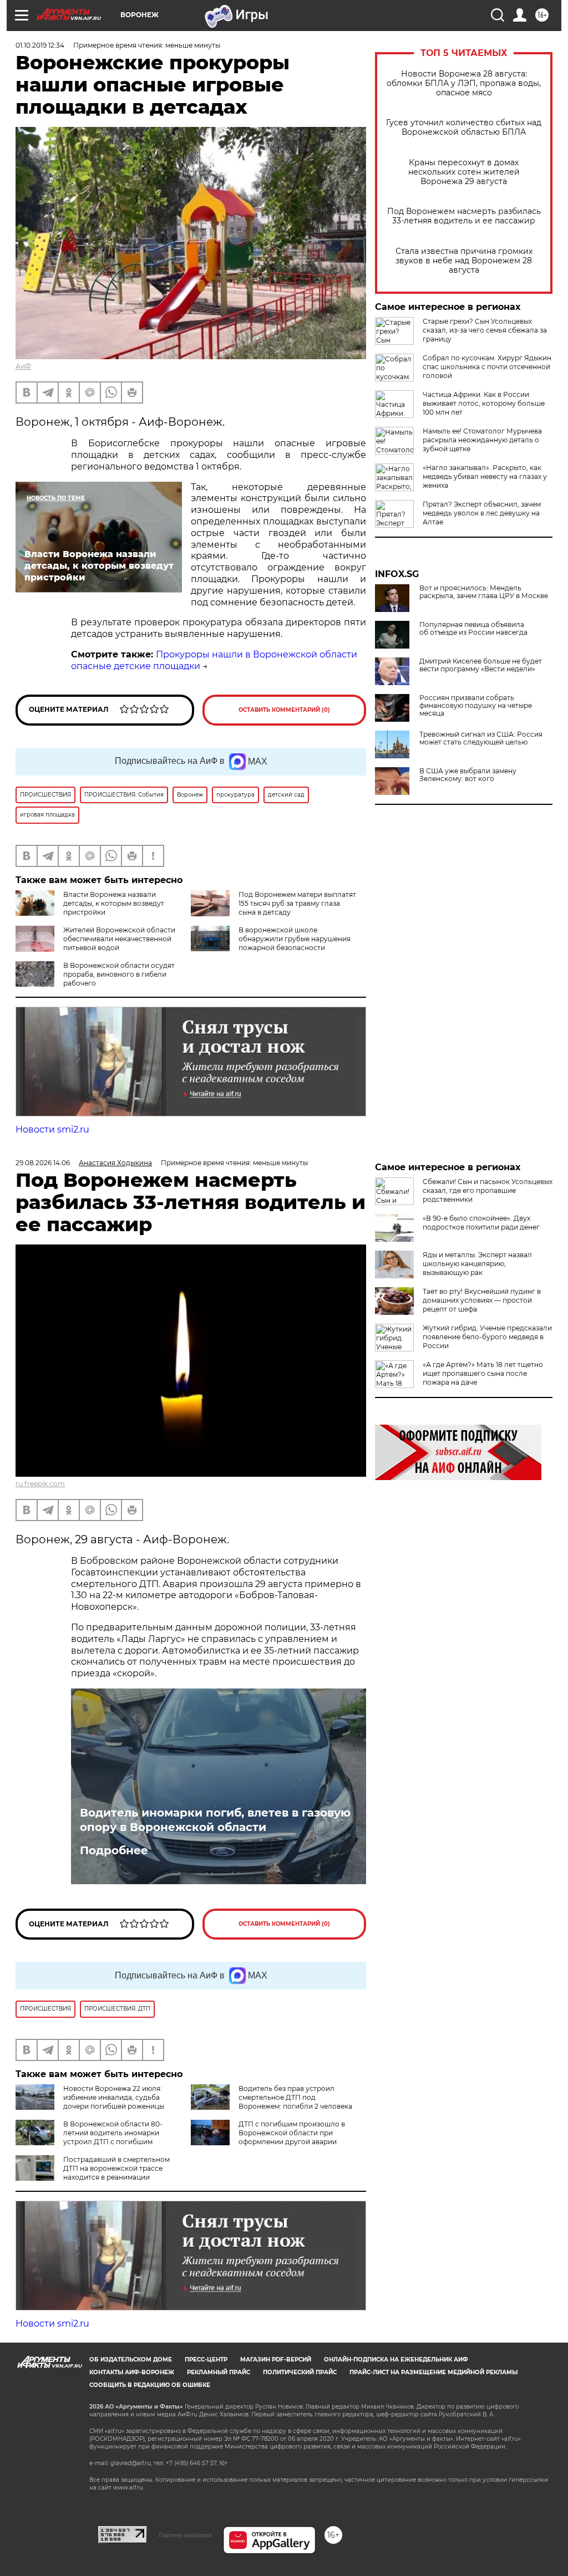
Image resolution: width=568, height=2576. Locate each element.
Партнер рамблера (185, 2535)
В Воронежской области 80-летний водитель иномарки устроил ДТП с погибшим (113, 2133)
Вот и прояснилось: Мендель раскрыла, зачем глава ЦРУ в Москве (484, 592)
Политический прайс (300, 2372)
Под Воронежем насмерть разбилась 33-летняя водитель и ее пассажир (464, 216)
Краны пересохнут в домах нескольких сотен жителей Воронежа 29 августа (464, 172)
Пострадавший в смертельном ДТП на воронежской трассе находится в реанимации (116, 2168)
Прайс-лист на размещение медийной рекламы (433, 2372)
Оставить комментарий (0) (284, 710)
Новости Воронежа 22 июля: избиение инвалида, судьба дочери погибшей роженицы (114, 2097)
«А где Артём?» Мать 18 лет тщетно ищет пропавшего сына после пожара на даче (483, 1373)
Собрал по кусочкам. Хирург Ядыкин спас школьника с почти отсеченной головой (487, 367)
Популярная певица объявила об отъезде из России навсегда (473, 629)
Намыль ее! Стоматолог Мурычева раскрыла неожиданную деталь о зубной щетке (482, 440)
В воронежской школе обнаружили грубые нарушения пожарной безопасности (295, 939)
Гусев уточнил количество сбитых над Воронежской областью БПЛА (464, 127)
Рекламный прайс (219, 2372)
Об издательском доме (131, 2360)
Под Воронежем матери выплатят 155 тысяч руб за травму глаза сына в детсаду (297, 903)
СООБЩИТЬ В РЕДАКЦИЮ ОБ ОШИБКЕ (150, 2385)
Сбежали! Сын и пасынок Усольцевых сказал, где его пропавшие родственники (488, 1190)
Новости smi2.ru (52, 1129)
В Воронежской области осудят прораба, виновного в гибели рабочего (119, 974)
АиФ (23, 366)
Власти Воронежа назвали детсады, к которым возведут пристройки (114, 903)
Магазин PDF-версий (276, 2360)
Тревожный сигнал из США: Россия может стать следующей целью (481, 738)
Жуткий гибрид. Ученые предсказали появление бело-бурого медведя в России (487, 1337)
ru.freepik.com (40, 1484)
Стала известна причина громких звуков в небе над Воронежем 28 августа (464, 261)
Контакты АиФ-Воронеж (132, 2372)
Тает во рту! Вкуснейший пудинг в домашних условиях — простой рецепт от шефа (482, 1300)
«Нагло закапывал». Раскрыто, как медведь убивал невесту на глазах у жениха (485, 476)
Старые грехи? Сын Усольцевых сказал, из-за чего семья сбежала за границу (485, 330)
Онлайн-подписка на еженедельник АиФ (396, 2360)
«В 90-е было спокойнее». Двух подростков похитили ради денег (481, 1223)
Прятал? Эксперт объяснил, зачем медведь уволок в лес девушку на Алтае (482, 513)
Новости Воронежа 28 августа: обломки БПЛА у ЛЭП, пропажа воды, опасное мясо (464, 83)
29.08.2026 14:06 (43, 1163)
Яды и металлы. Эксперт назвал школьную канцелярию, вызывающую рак (477, 1264)
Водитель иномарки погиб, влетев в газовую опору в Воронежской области (215, 1820)
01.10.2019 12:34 (40, 45)
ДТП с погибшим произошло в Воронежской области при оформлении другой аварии (292, 2133)
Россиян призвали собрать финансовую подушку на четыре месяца (476, 706)
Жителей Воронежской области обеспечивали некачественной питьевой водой (119, 939)
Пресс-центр (206, 2360)
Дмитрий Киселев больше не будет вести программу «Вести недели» (481, 665)
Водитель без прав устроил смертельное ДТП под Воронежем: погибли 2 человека (295, 2097)
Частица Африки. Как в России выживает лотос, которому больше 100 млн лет (484, 403)
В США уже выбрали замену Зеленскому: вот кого (468, 775)
